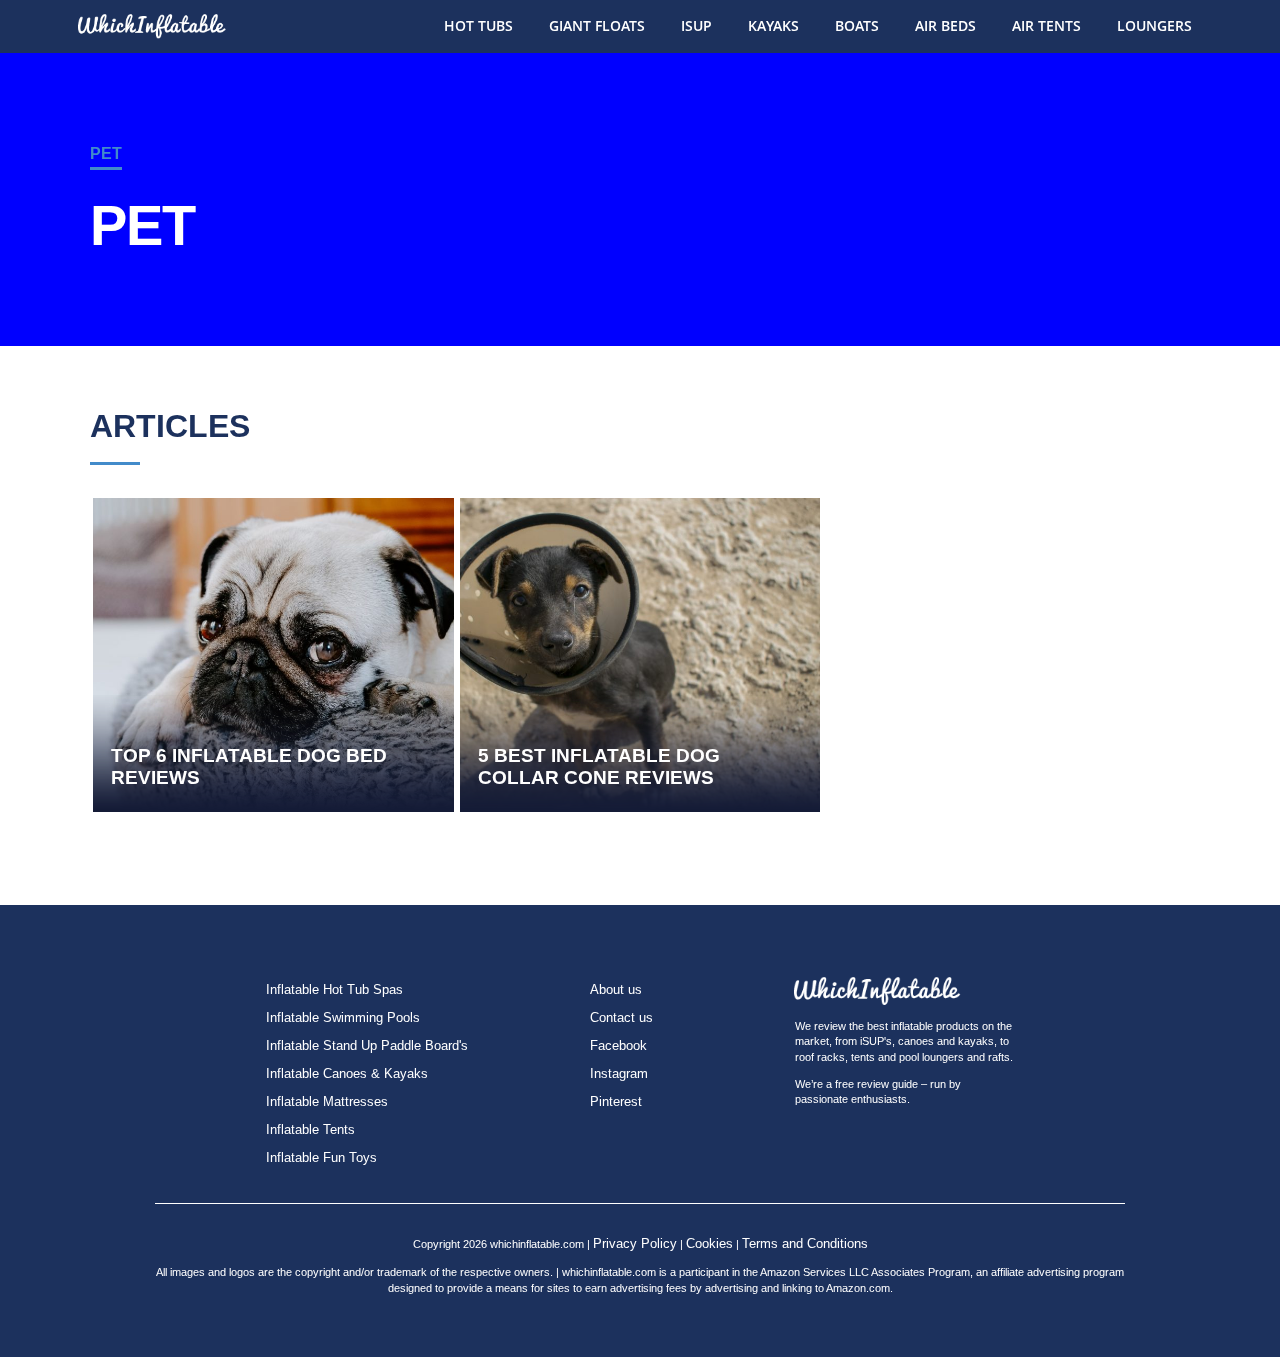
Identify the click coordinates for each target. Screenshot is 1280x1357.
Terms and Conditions (805, 1243)
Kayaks (773, 25)
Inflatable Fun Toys (321, 1157)
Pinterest (616, 1101)
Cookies (709, 1243)
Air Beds (945, 25)
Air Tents (1046, 25)
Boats (857, 25)
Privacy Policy (635, 1243)
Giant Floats (597, 25)
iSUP (696, 25)
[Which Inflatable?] (150, 18)
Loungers (1154, 25)
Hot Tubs (478, 25)
